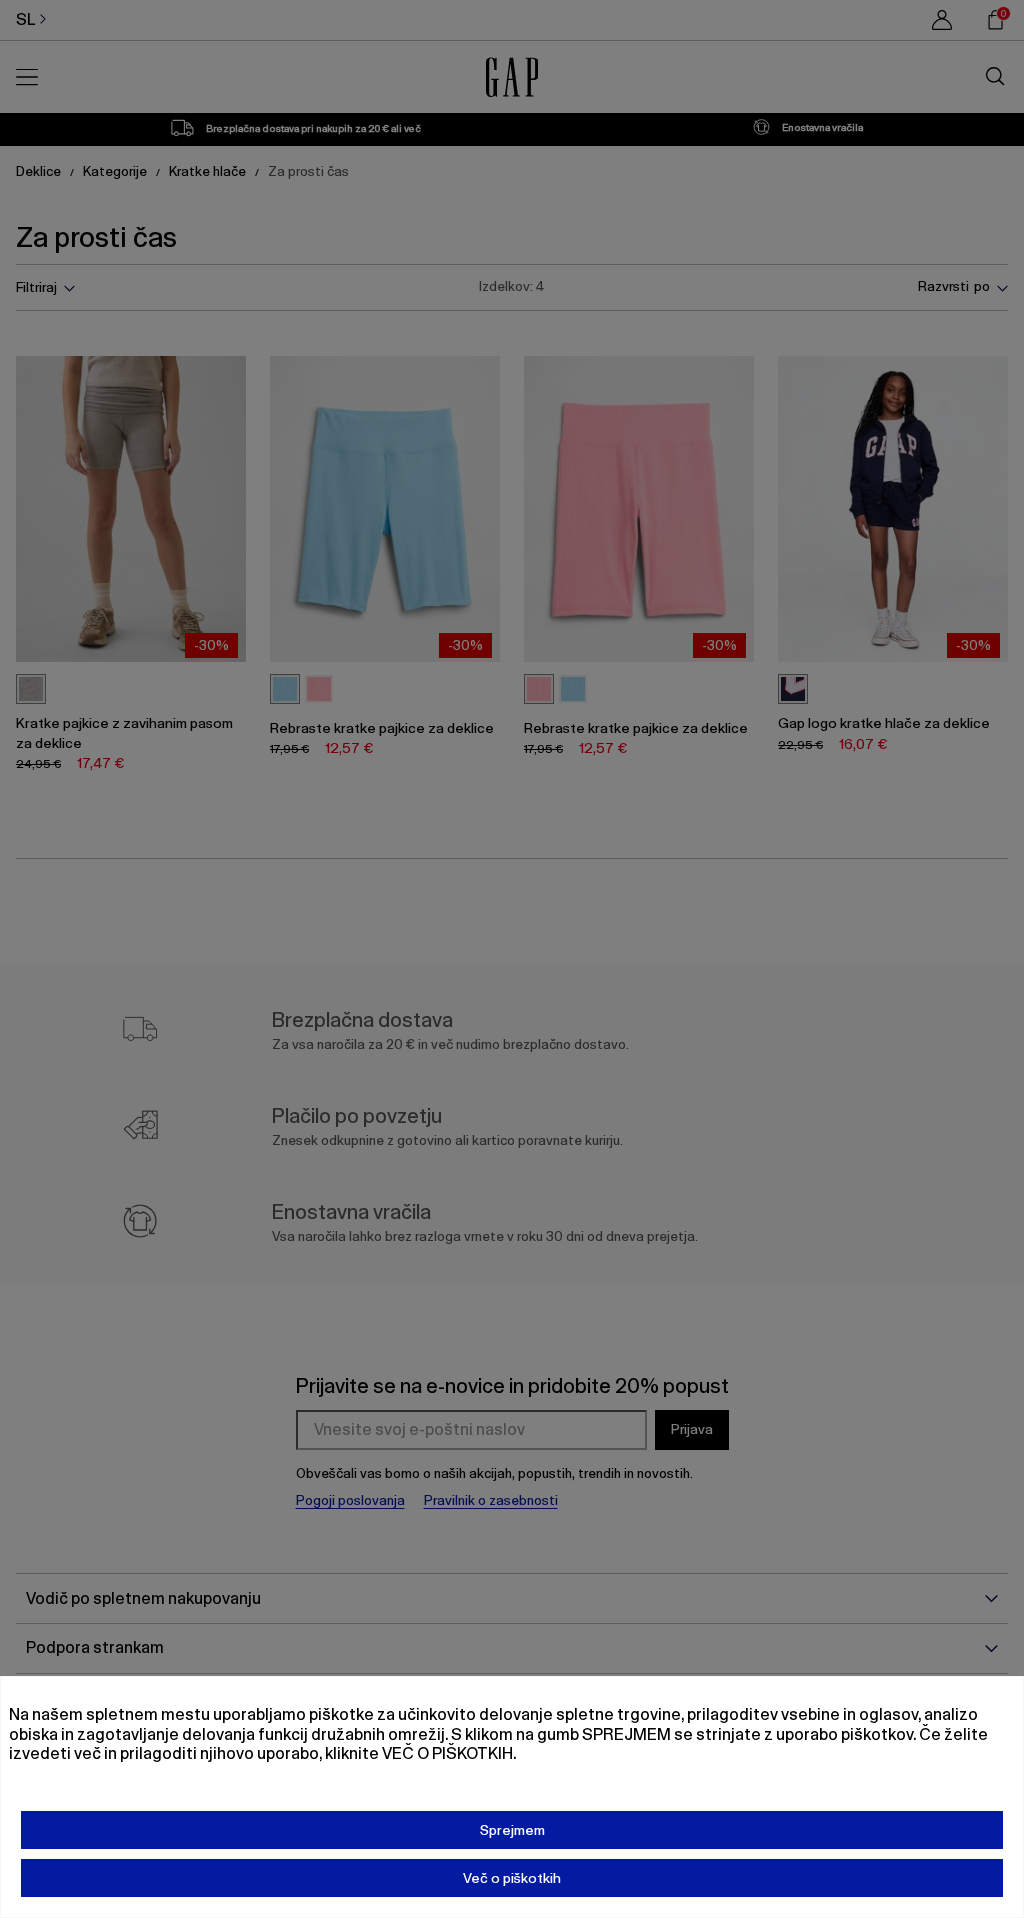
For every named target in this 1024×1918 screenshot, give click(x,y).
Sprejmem (512, 1830)
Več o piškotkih (512, 1878)
